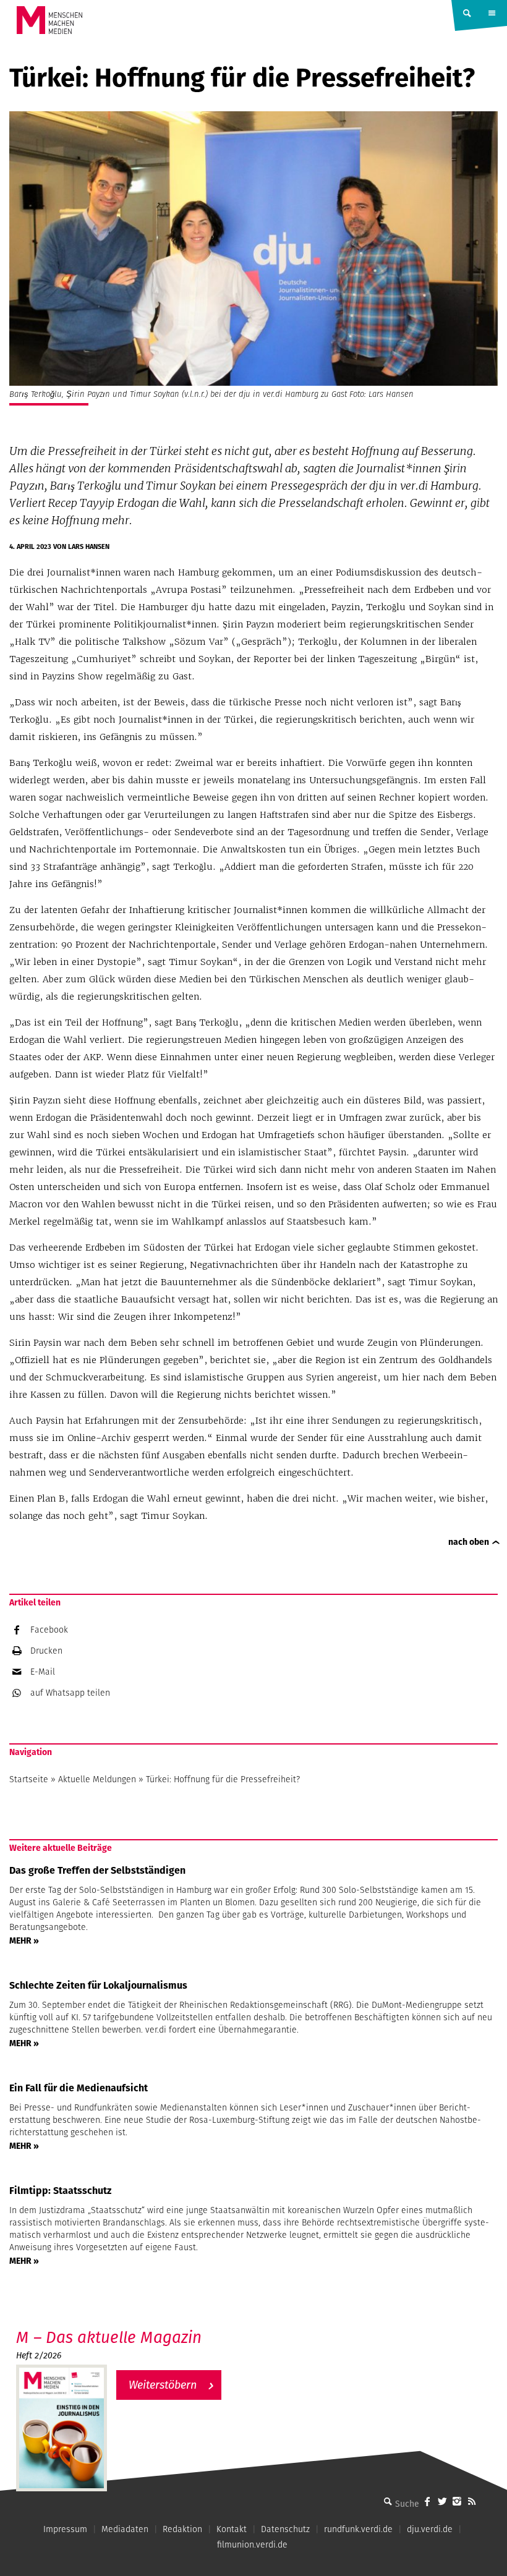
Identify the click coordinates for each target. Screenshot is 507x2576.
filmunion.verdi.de (252, 2544)
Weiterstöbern (163, 2385)
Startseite (29, 1779)
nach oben (469, 1542)
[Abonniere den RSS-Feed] (472, 2501)
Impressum (65, 2529)
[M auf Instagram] (457, 2501)
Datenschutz (285, 2529)
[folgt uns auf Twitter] (442, 2501)
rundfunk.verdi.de (358, 2529)
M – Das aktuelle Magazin (109, 2337)
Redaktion (182, 2529)
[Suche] (388, 2501)
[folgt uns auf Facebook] (427, 2501)
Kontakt (232, 2529)
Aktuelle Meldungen (97, 1779)
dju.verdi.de (430, 2529)
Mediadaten (125, 2529)
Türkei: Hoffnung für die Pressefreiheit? (223, 1779)
